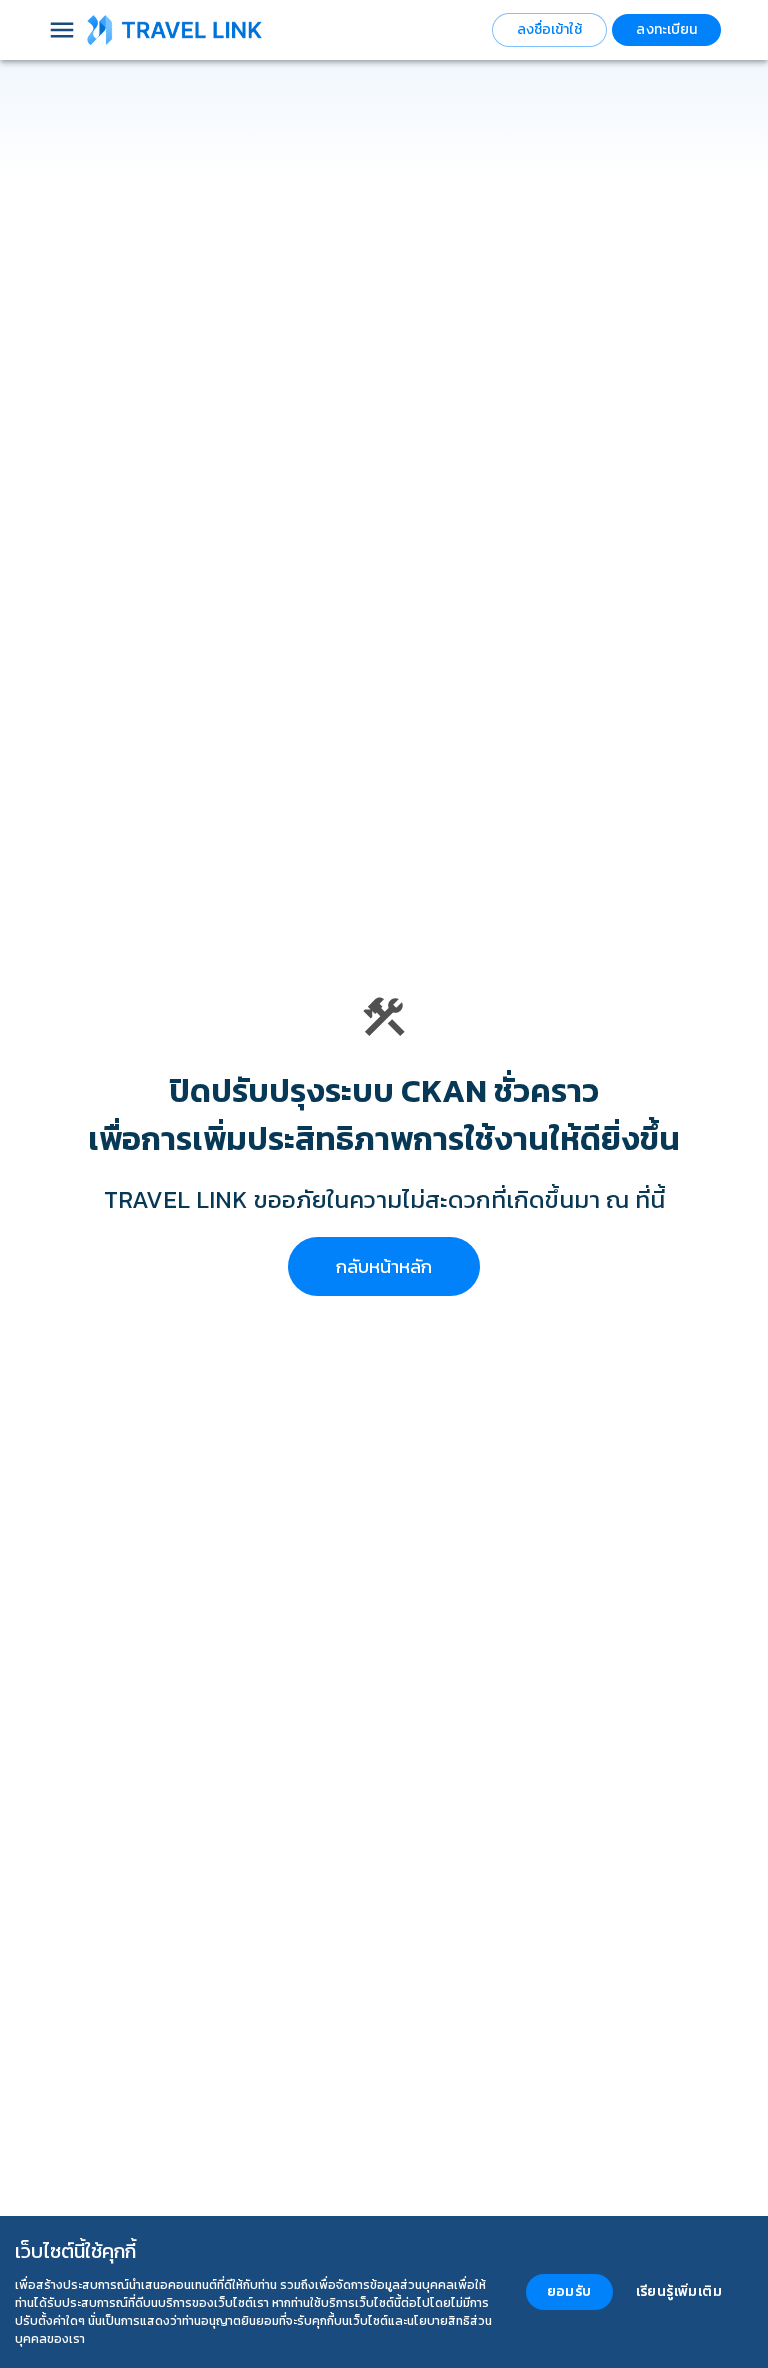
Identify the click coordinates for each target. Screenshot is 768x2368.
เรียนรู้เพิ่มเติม (679, 2291)
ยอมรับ (569, 2291)
